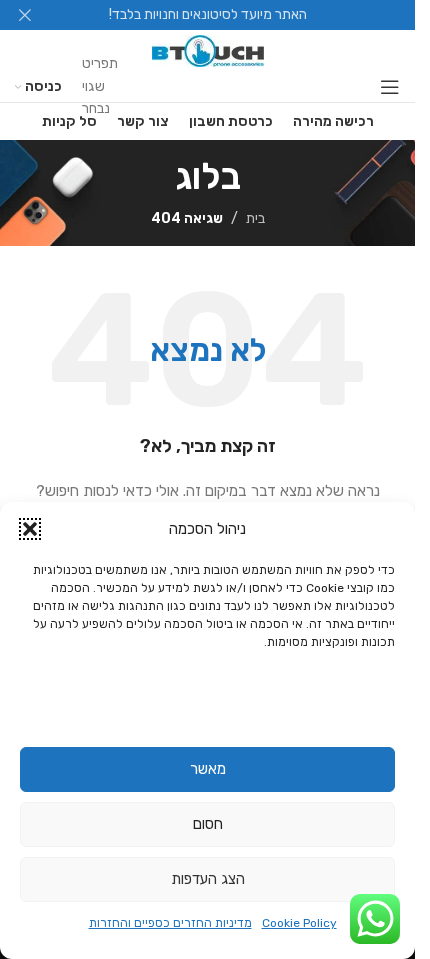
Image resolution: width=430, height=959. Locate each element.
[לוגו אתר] (208, 50)
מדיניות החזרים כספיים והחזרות (170, 923)
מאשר (208, 769)
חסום (208, 824)
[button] (30, 529)
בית (255, 218)
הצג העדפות (208, 879)
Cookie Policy (299, 923)
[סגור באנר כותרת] (25, 15)
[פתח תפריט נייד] (390, 87)
